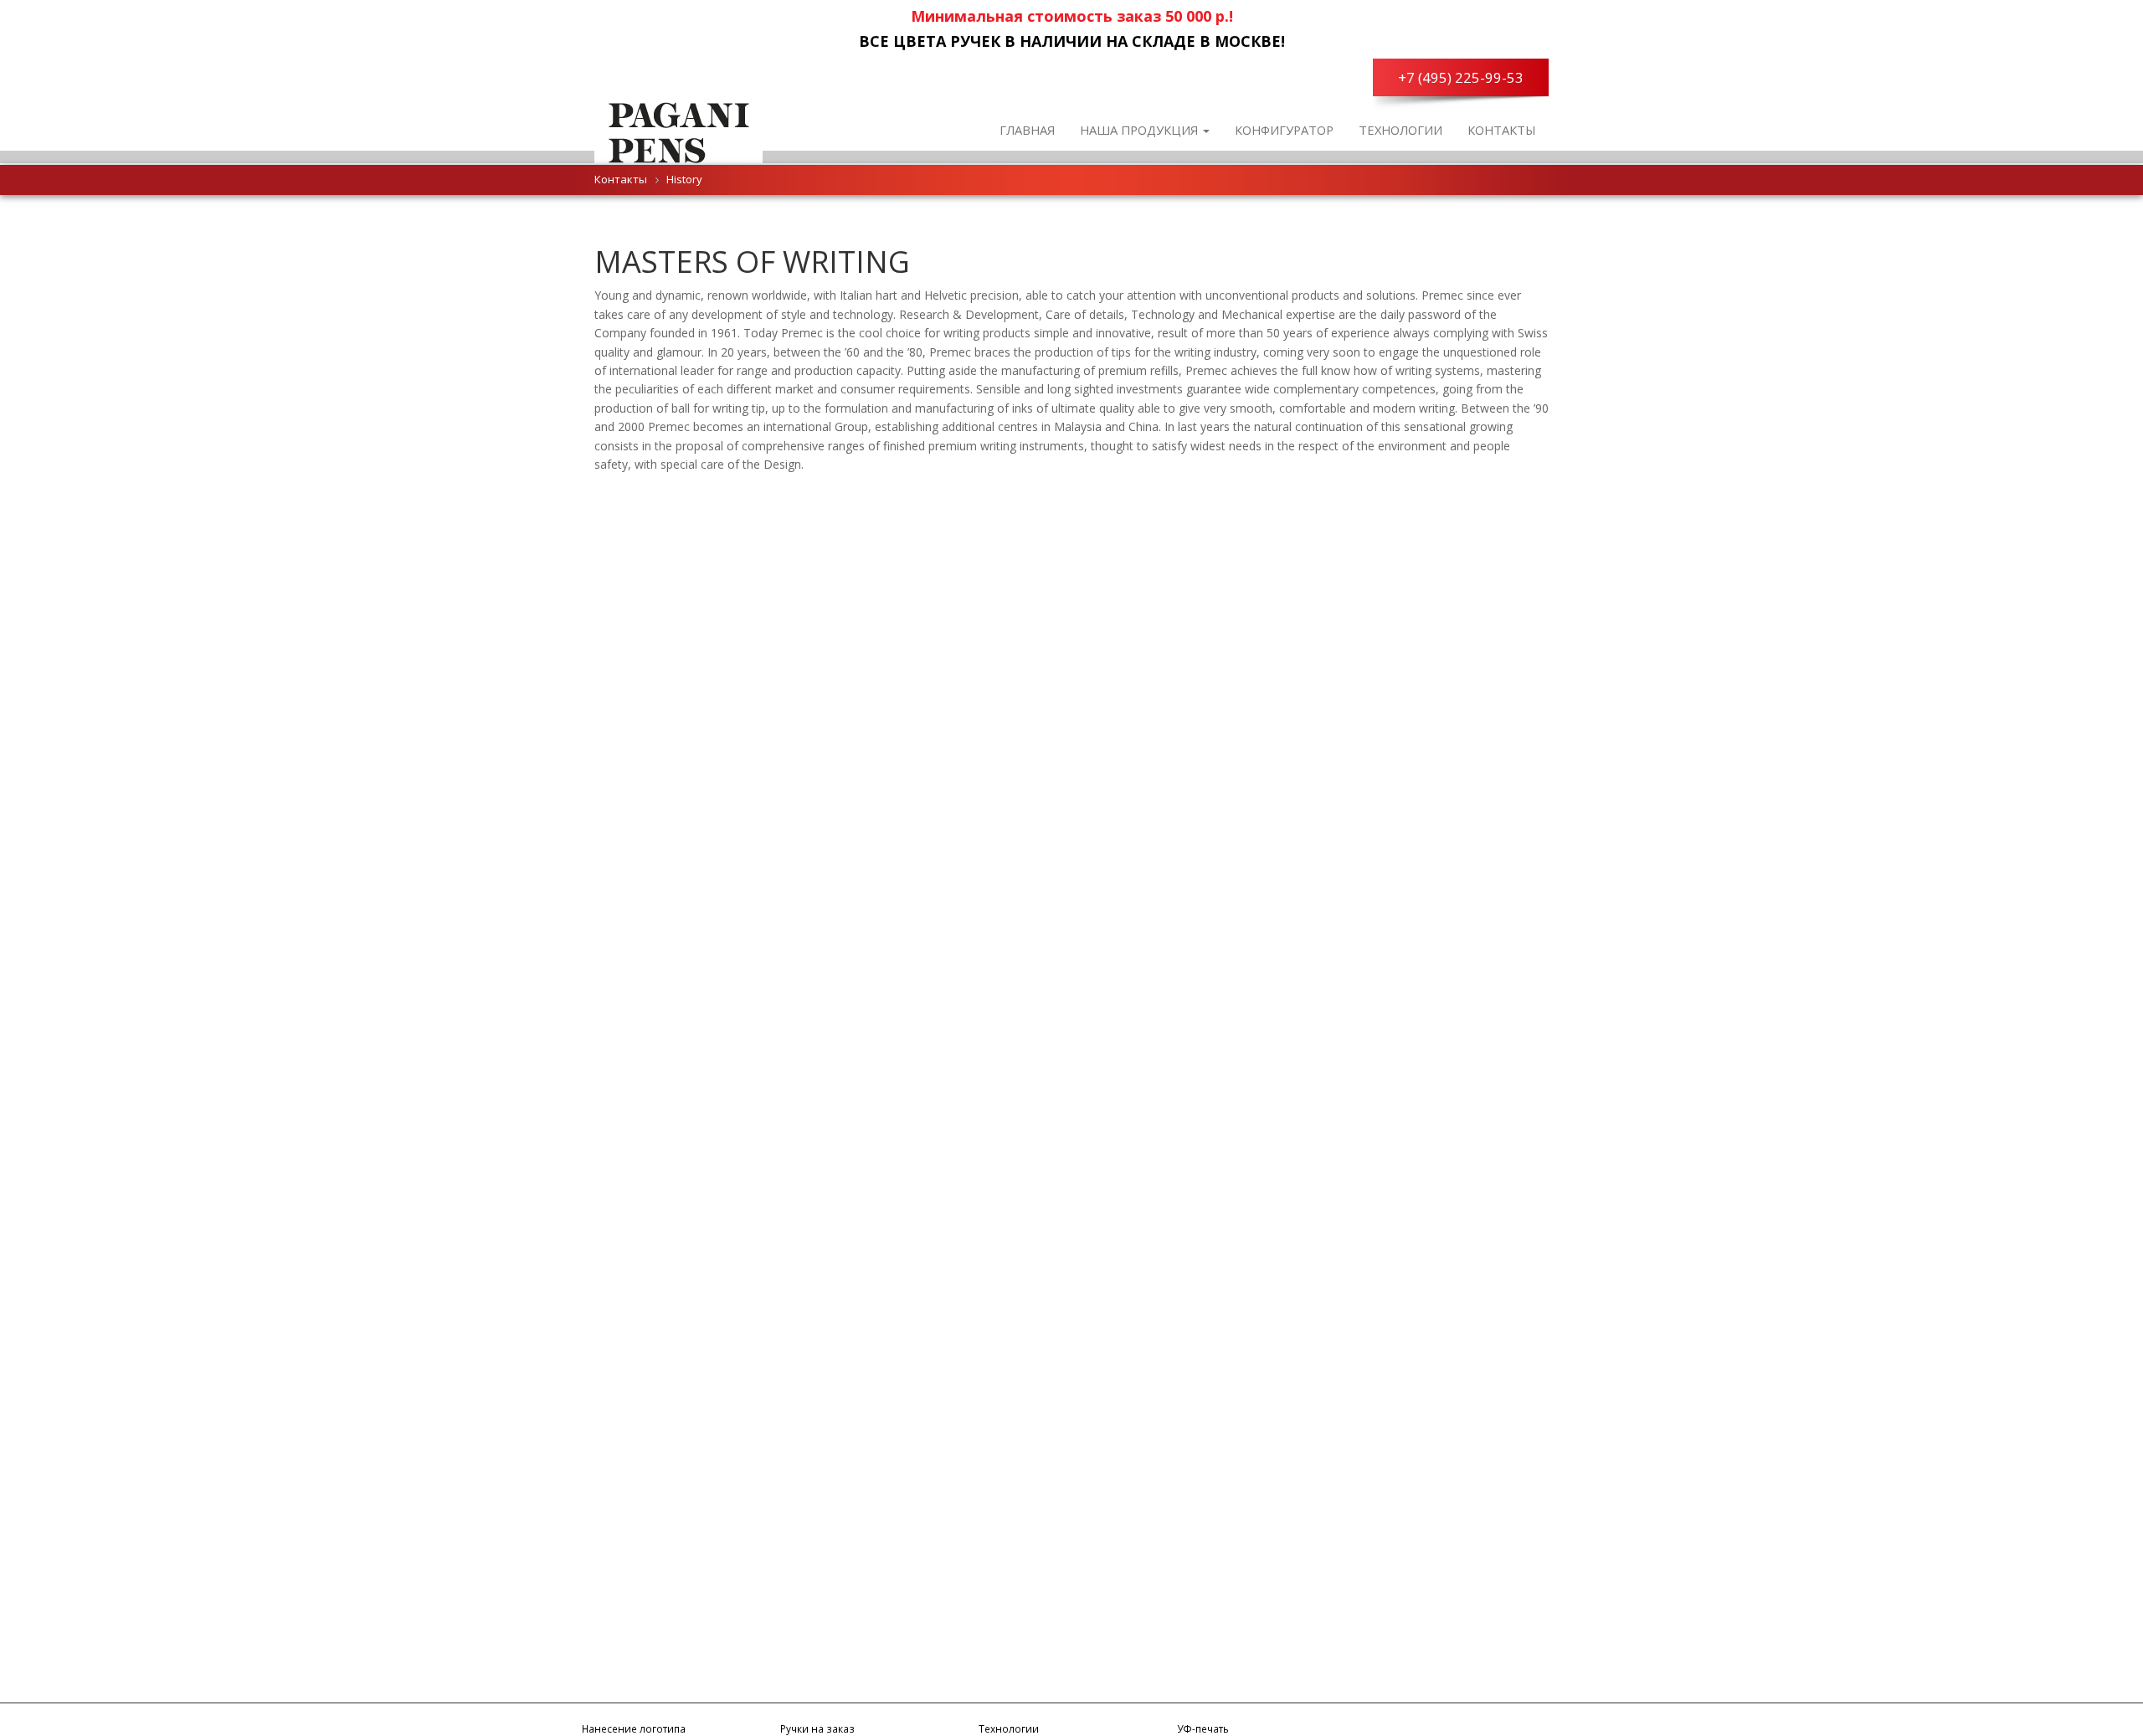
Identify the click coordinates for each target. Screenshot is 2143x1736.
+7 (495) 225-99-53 (1461, 77)
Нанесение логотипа (634, 1728)
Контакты (1502, 130)
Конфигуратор (1284, 130)
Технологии (1400, 130)
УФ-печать (1203, 1728)
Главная (1027, 130)
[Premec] (678, 130)
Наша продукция (1141, 130)
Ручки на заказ (817, 1728)
